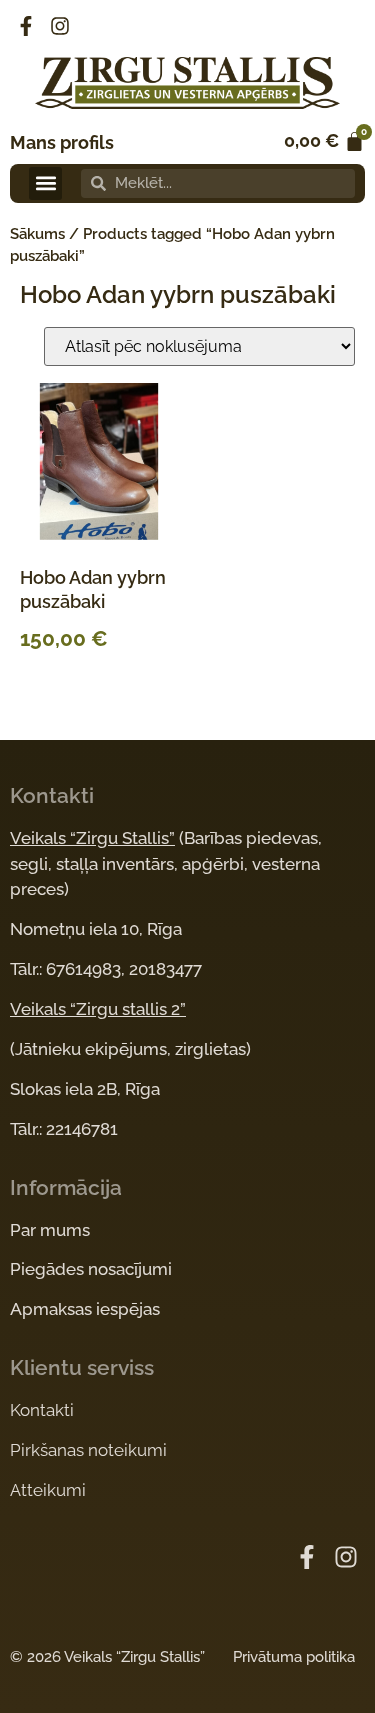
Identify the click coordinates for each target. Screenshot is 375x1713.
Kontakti (42, 1410)
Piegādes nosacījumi (91, 1269)
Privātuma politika (294, 1657)
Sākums (37, 234)
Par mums (50, 1230)
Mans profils (62, 142)
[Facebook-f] (26, 26)
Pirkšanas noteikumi (88, 1450)
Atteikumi (48, 1490)
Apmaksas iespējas (85, 1309)
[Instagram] (60, 26)
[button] (45, 183)
